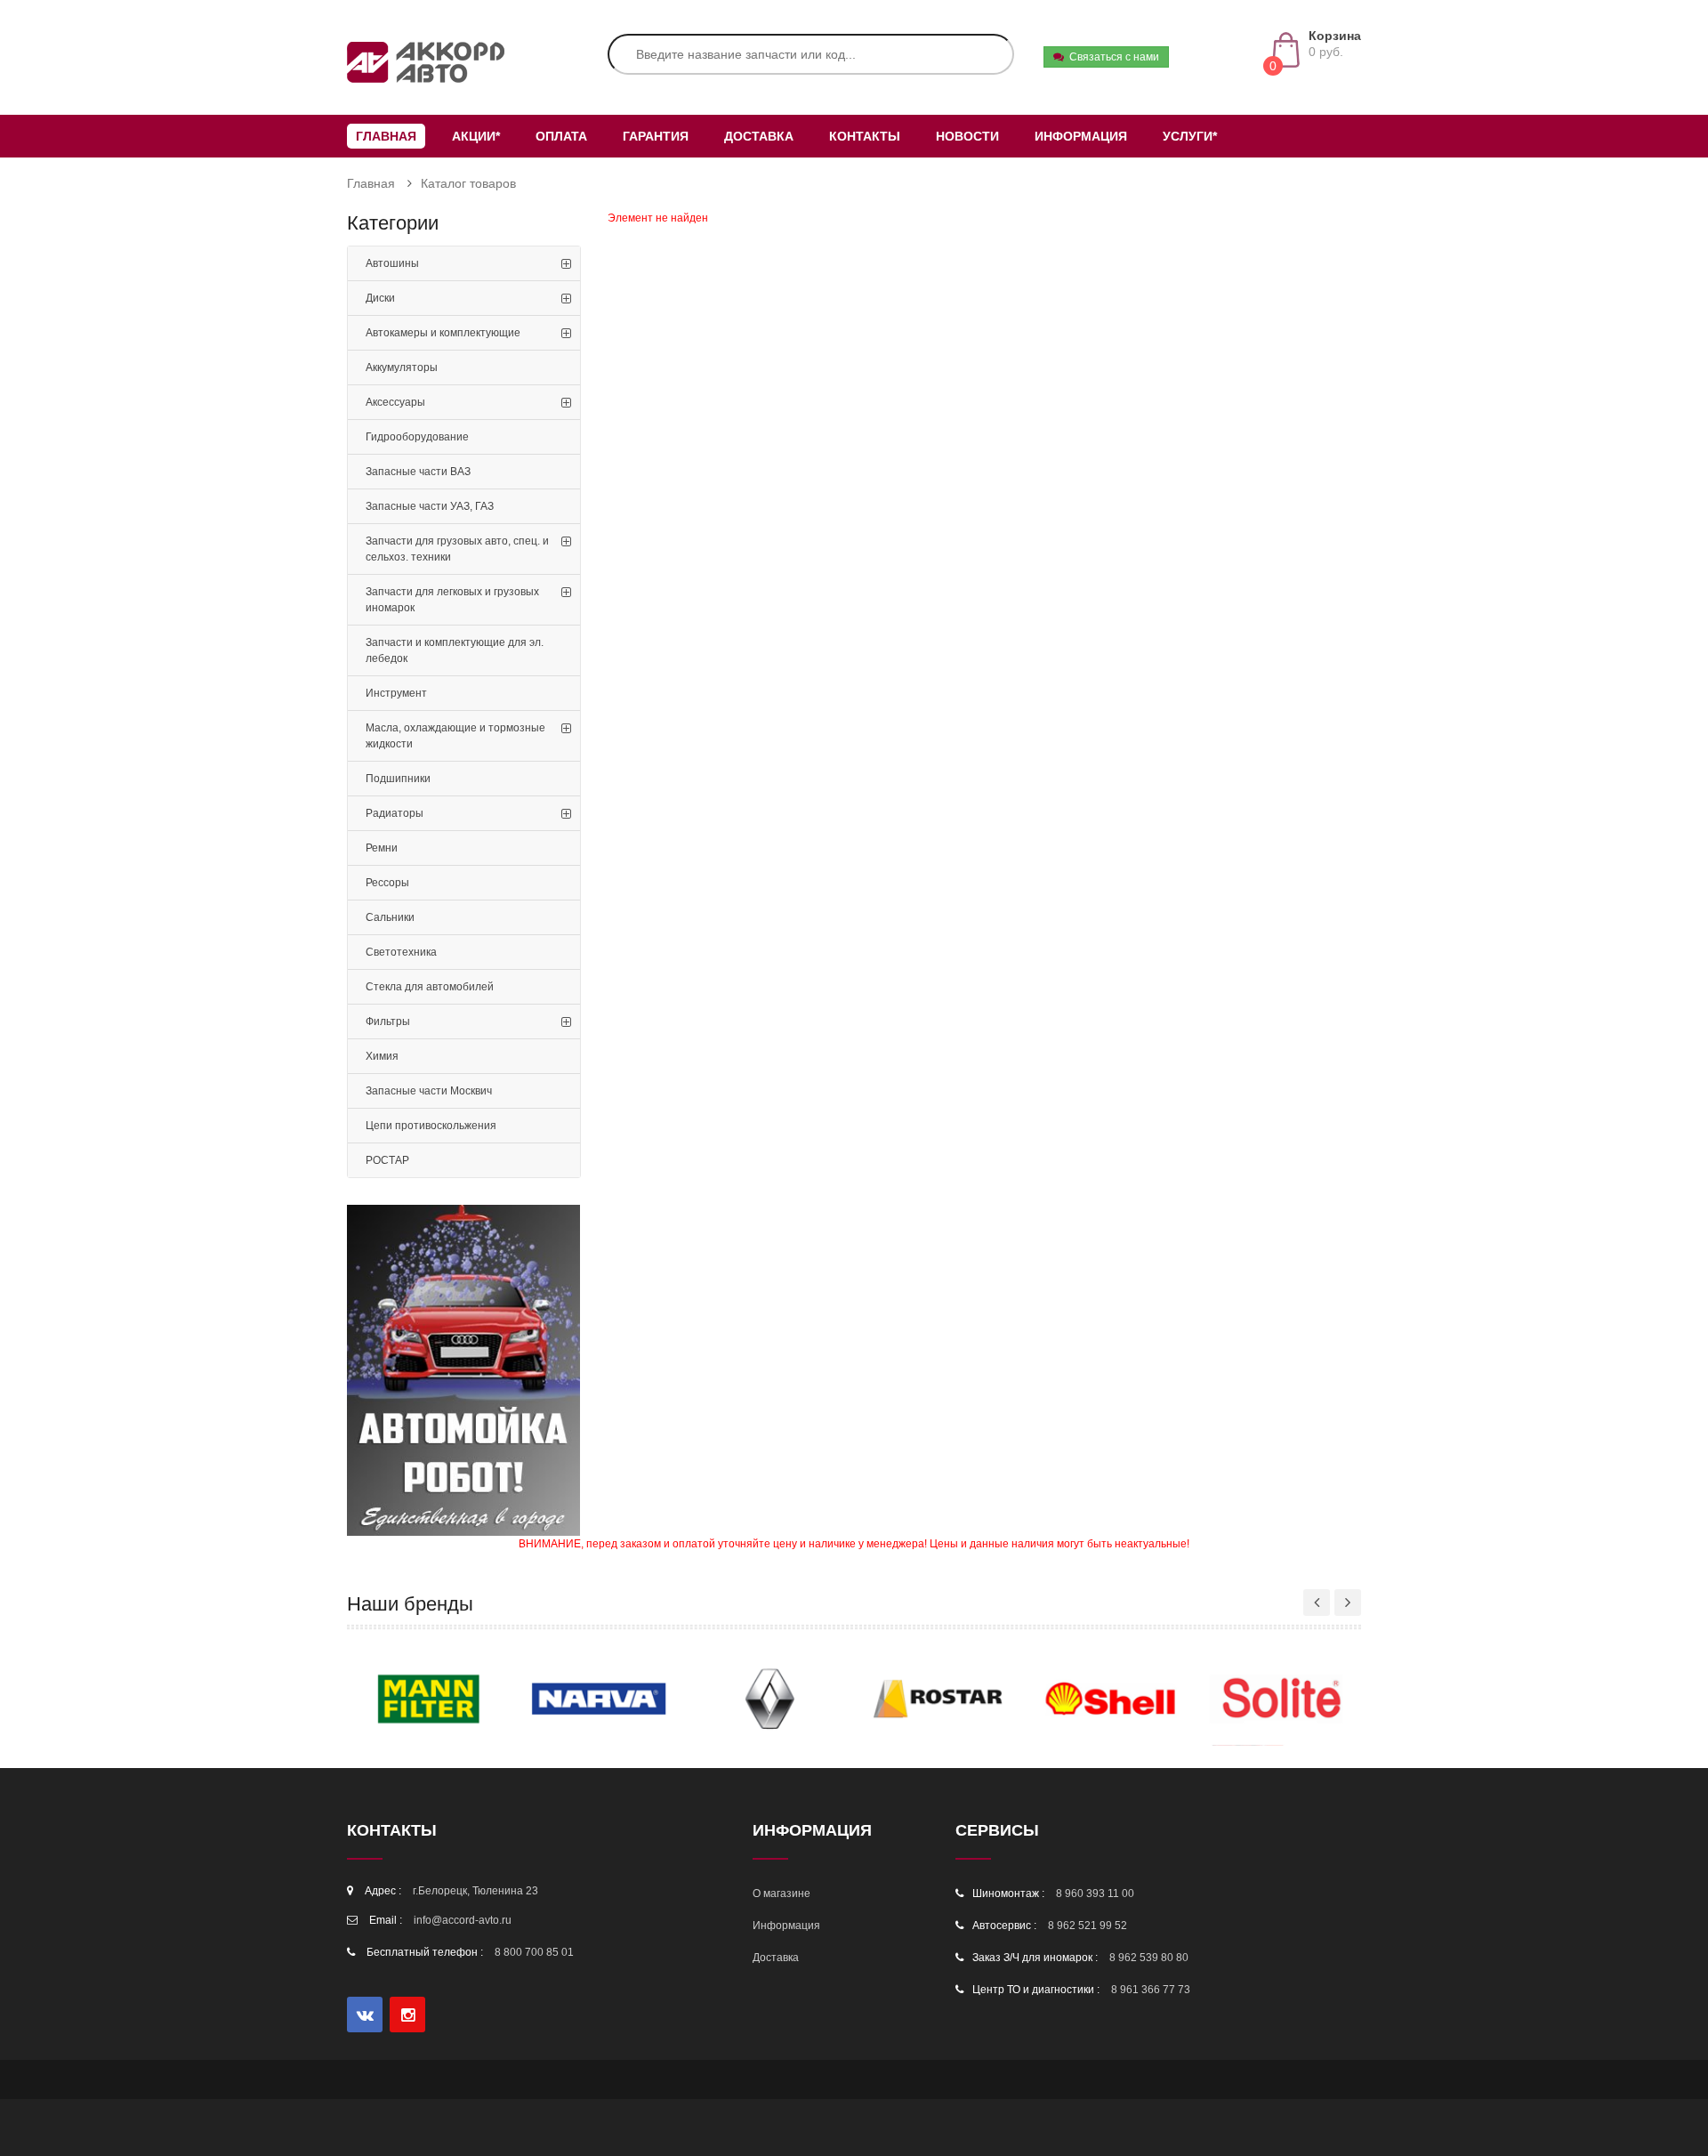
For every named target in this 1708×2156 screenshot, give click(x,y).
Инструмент (396, 693)
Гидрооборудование (417, 437)
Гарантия (656, 136)
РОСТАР (387, 1160)
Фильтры (388, 1021)
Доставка (759, 136)
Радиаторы (395, 813)
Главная (386, 136)
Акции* (476, 136)
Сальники (390, 917)
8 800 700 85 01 (534, 1952)
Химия (382, 1056)
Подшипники (398, 779)
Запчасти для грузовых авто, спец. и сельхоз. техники (457, 549)
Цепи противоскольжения (431, 1126)
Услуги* (1190, 136)
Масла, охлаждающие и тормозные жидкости (455, 736)
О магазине (781, 1894)
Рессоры (387, 883)
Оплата (561, 136)
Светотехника (401, 952)
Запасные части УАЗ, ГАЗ (430, 506)
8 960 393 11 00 (1095, 1894)
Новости (967, 136)
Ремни (382, 848)
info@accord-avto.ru (463, 1920)
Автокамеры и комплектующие (443, 333)
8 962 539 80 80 (1149, 1958)
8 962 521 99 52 (1088, 1926)
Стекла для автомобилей (430, 987)
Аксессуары (395, 402)
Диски (380, 298)
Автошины (392, 263)
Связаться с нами (1112, 57)
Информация (1081, 136)
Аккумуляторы (402, 367)
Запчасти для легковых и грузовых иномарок (452, 600)
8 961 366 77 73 (1151, 1990)
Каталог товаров (468, 183)
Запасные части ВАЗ (418, 472)
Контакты (865, 136)
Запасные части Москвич (429, 1091)
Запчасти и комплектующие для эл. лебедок (455, 650)
